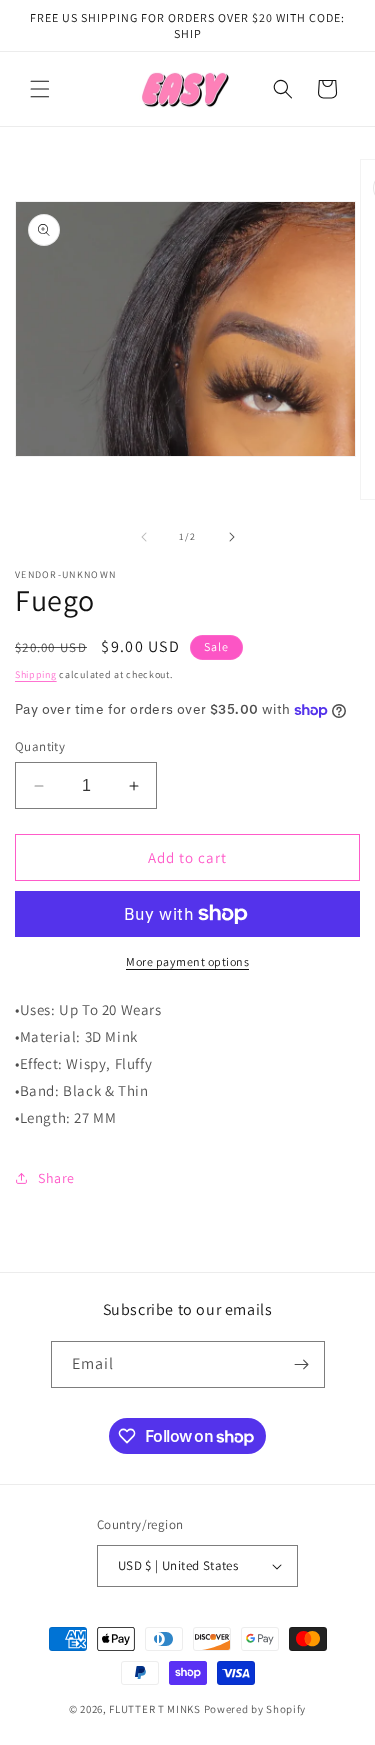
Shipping (36, 674)
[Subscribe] (302, 1364)
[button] (40, 89)
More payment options (187, 961)
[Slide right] (232, 537)
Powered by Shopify (255, 1709)
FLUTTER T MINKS (155, 1709)
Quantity (40, 746)
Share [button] (56, 1178)
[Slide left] (144, 537)
